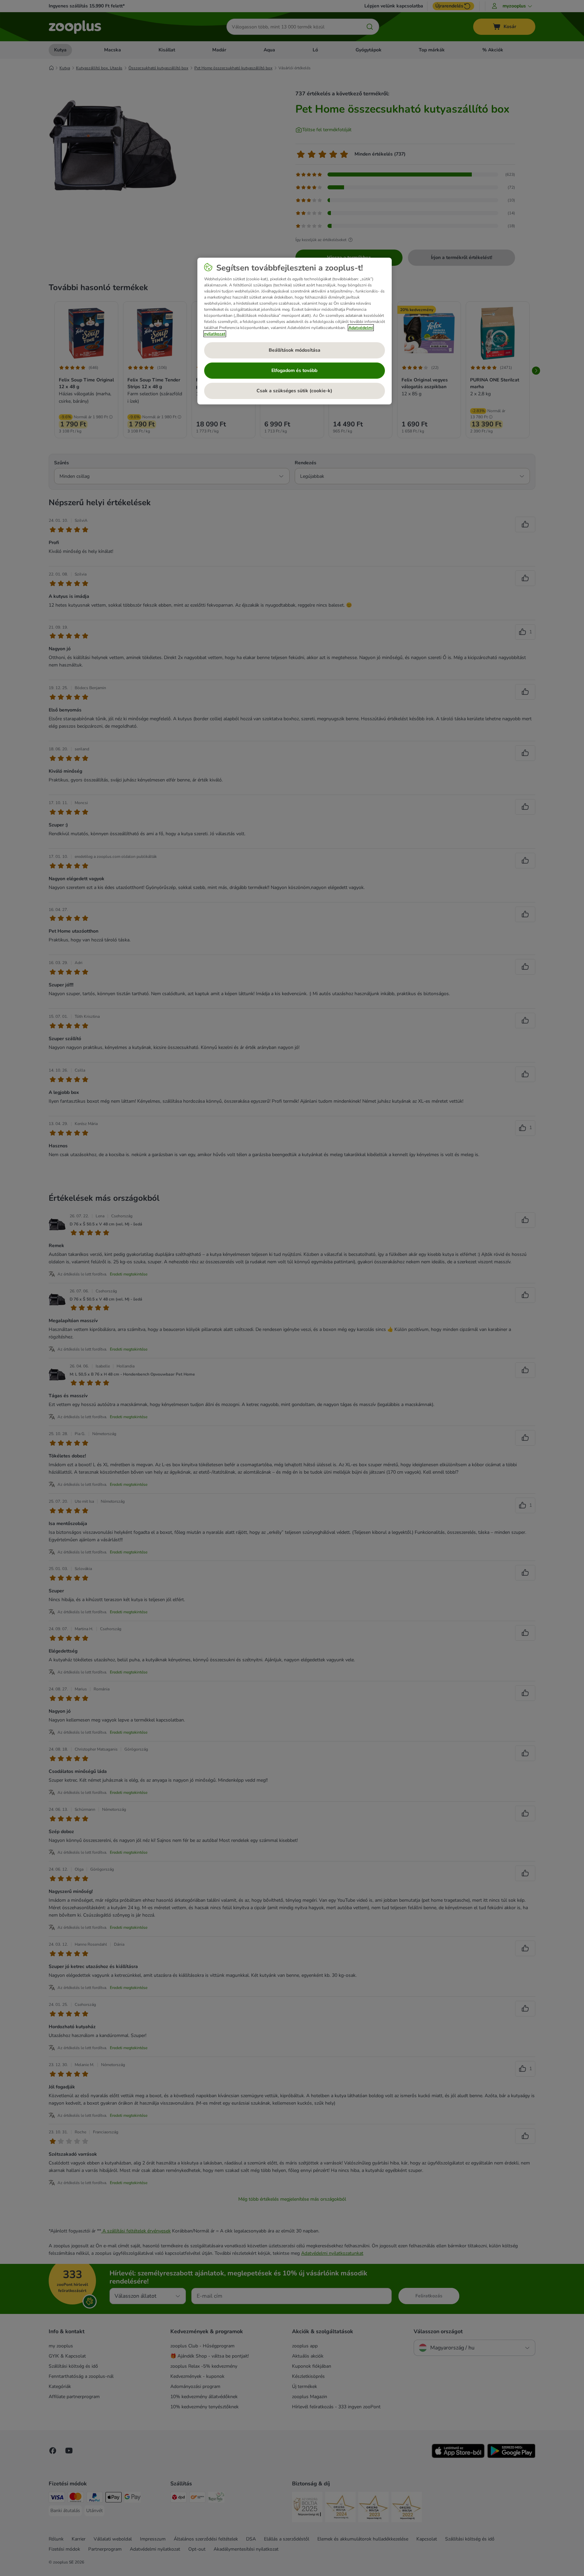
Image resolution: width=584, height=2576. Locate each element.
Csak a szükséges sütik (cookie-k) (294, 391)
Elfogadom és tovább (294, 370)
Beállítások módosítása (295, 350)
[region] (295, 331)
